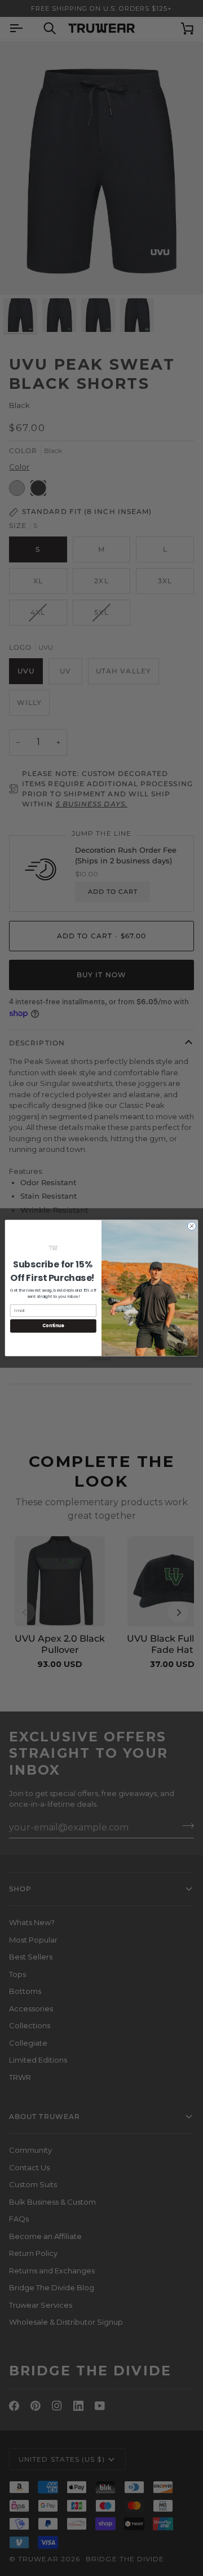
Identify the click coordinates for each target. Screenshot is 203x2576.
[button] (53, 1248)
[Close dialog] (191, 1226)
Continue (53, 1326)
